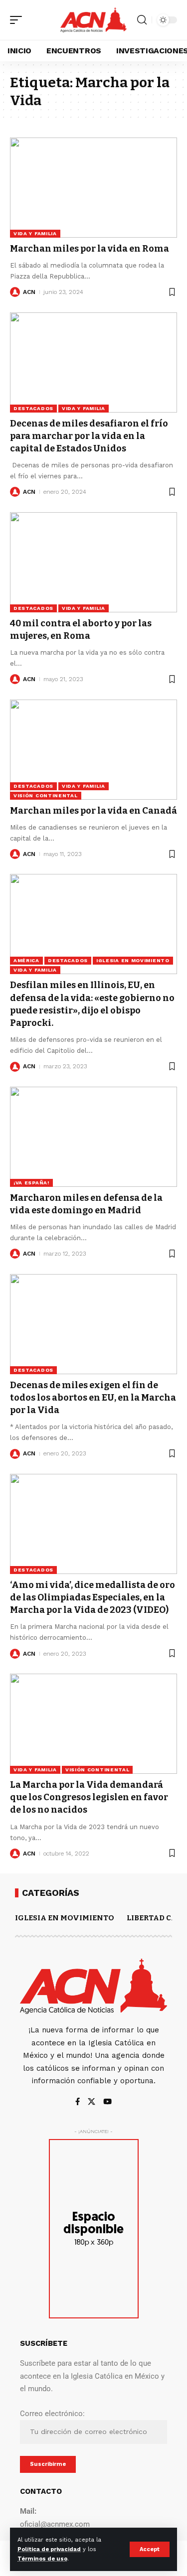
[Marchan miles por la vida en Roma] (93, 188)
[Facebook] (78, 2102)
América (26, 960)
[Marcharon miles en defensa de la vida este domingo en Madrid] (93, 1137)
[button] (150, 2549)
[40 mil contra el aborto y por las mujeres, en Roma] (93, 562)
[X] (92, 2102)
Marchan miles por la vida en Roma (90, 249)
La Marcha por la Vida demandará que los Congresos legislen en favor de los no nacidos (89, 1797)
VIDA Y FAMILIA (35, 233)
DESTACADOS (33, 408)
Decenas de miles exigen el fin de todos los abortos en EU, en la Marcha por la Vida (93, 1398)
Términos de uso (42, 2559)
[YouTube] (107, 2102)
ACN (29, 292)
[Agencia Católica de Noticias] (94, 20)
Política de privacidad (49, 2549)
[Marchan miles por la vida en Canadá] (93, 750)
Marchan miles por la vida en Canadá (93, 811)
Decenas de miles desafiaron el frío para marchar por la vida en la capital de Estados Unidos (89, 436)
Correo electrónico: (52, 2414)
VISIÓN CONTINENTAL (46, 795)
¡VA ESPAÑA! (31, 1183)
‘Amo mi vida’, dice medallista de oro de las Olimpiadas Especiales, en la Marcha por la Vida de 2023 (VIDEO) (93, 1597)
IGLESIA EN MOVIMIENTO (133, 960)
